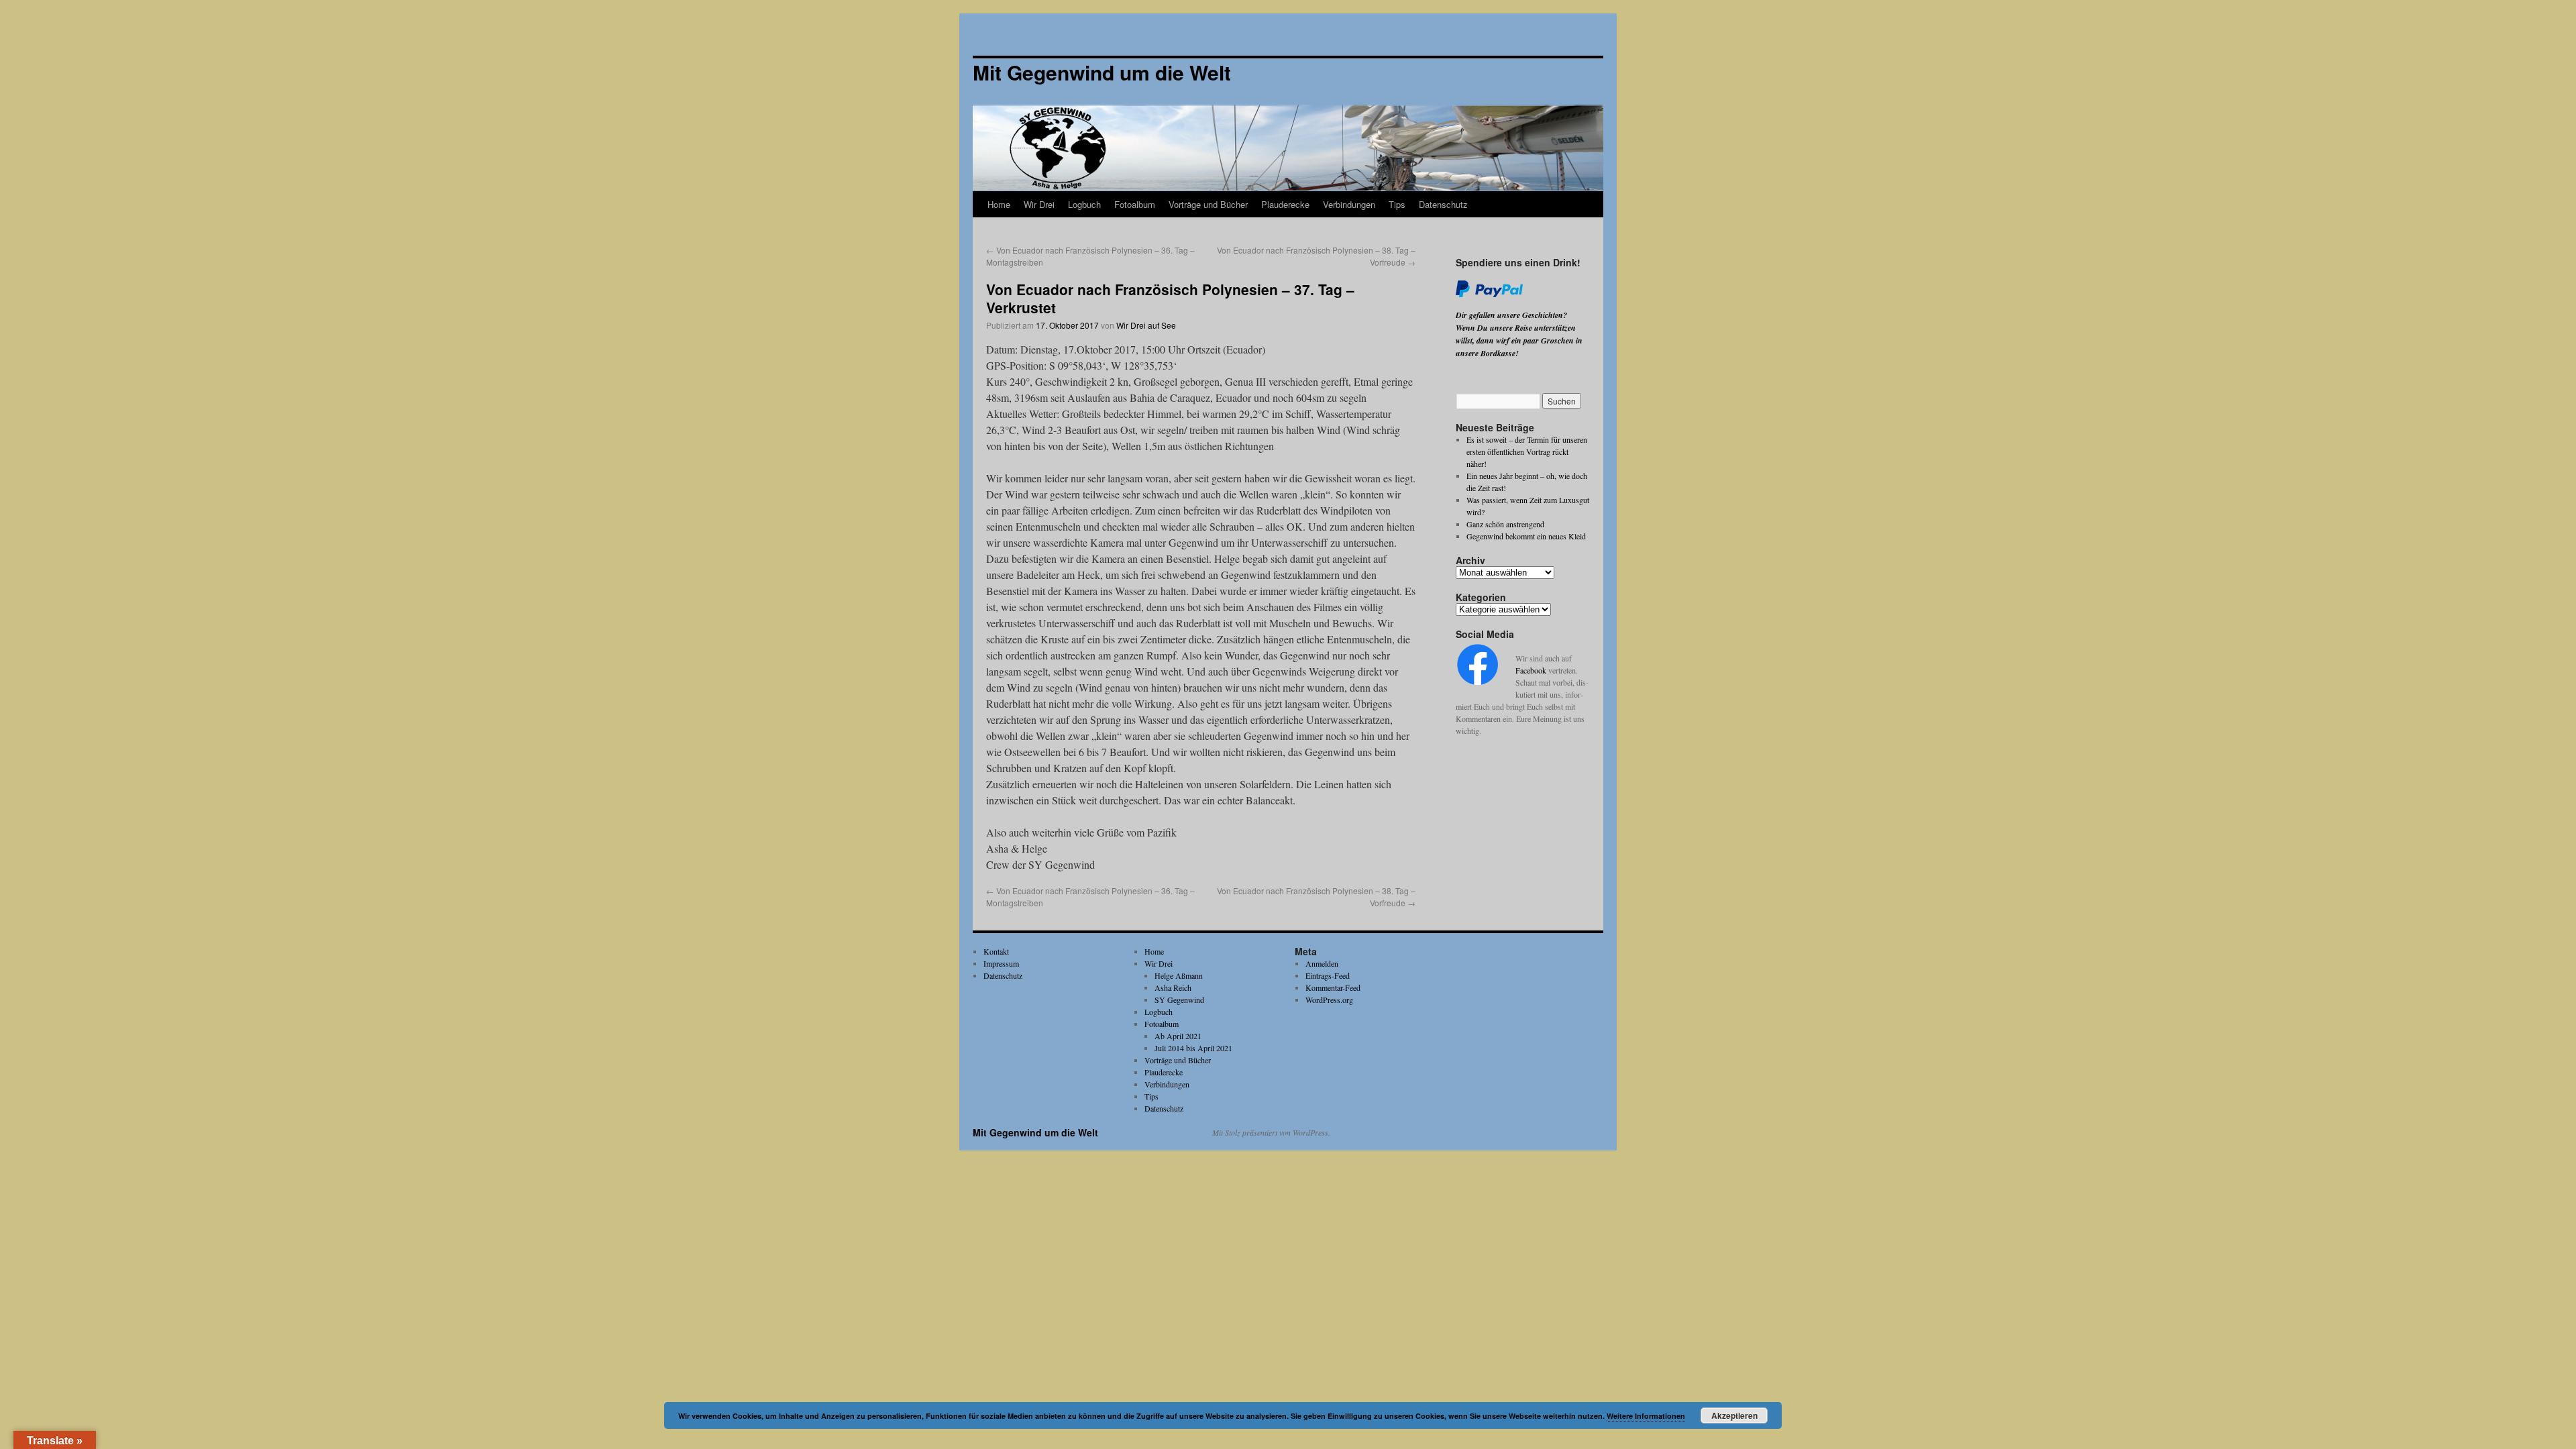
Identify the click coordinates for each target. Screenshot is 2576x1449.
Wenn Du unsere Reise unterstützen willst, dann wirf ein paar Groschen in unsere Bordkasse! (1519, 340)
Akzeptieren (1734, 1415)
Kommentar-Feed (1333, 987)
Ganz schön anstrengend (1505, 524)
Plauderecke (1285, 204)
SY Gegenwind (1179, 1000)
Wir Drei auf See (1146, 325)
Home (999, 204)
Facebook (1531, 670)
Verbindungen (1349, 204)
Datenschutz (1443, 204)
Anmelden (1322, 963)
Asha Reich (1173, 987)
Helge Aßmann (1179, 975)
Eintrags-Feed (1328, 975)
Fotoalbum (1135, 204)
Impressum (1001, 963)
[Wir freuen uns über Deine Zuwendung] (1489, 294)
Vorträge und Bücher (1208, 204)
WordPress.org (1329, 1000)
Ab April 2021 (1178, 1036)
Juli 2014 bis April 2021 (1193, 1048)
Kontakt (996, 951)
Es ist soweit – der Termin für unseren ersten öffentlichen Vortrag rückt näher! (1527, 451)
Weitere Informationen (1646, 1416)
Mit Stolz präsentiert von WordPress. (1271, 1132)
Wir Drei (1039, 204)
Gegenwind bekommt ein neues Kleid (1526, 536)
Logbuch (1084, 204)
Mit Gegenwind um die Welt (1035, 1132)
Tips (1397, 204)
